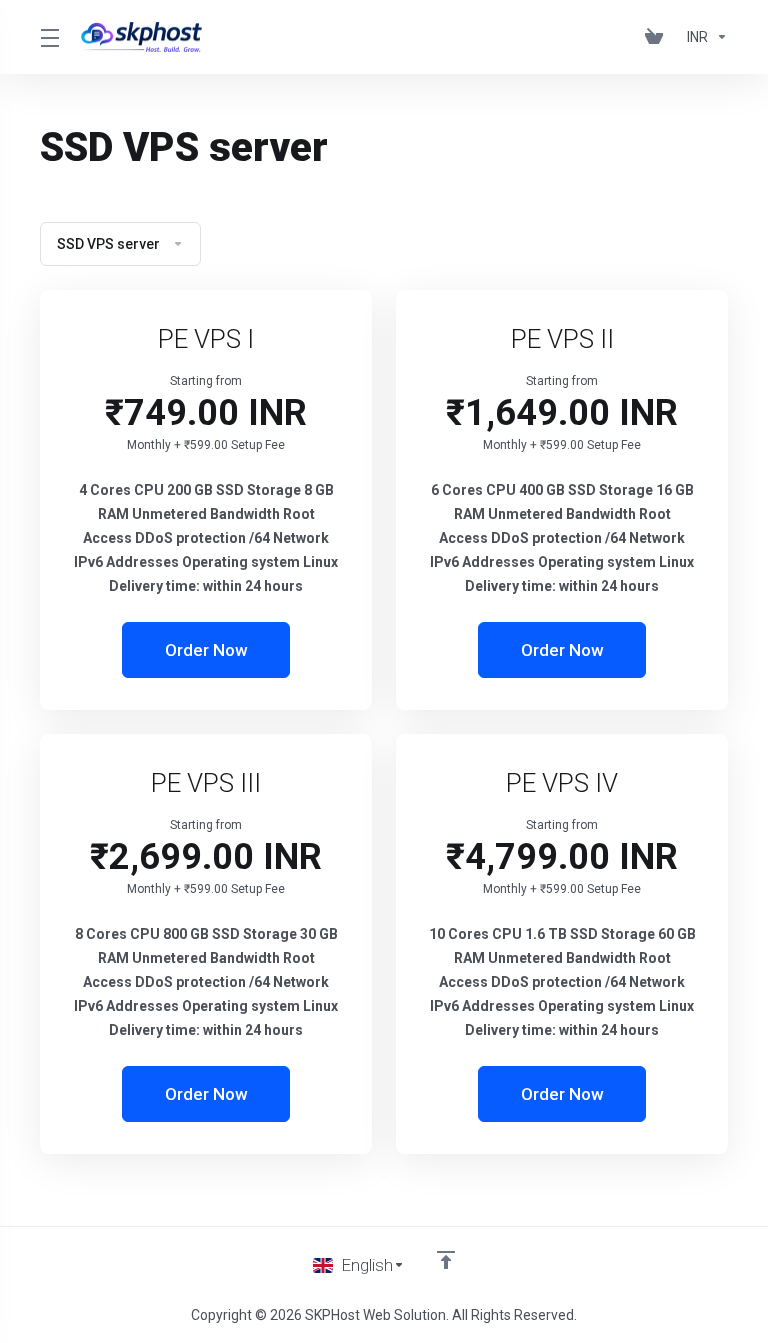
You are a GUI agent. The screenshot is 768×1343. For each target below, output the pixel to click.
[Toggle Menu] (48, 37)
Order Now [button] (206, 650)
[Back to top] (446, 1260)
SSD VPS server (108, 244)
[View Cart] (658, 37)
